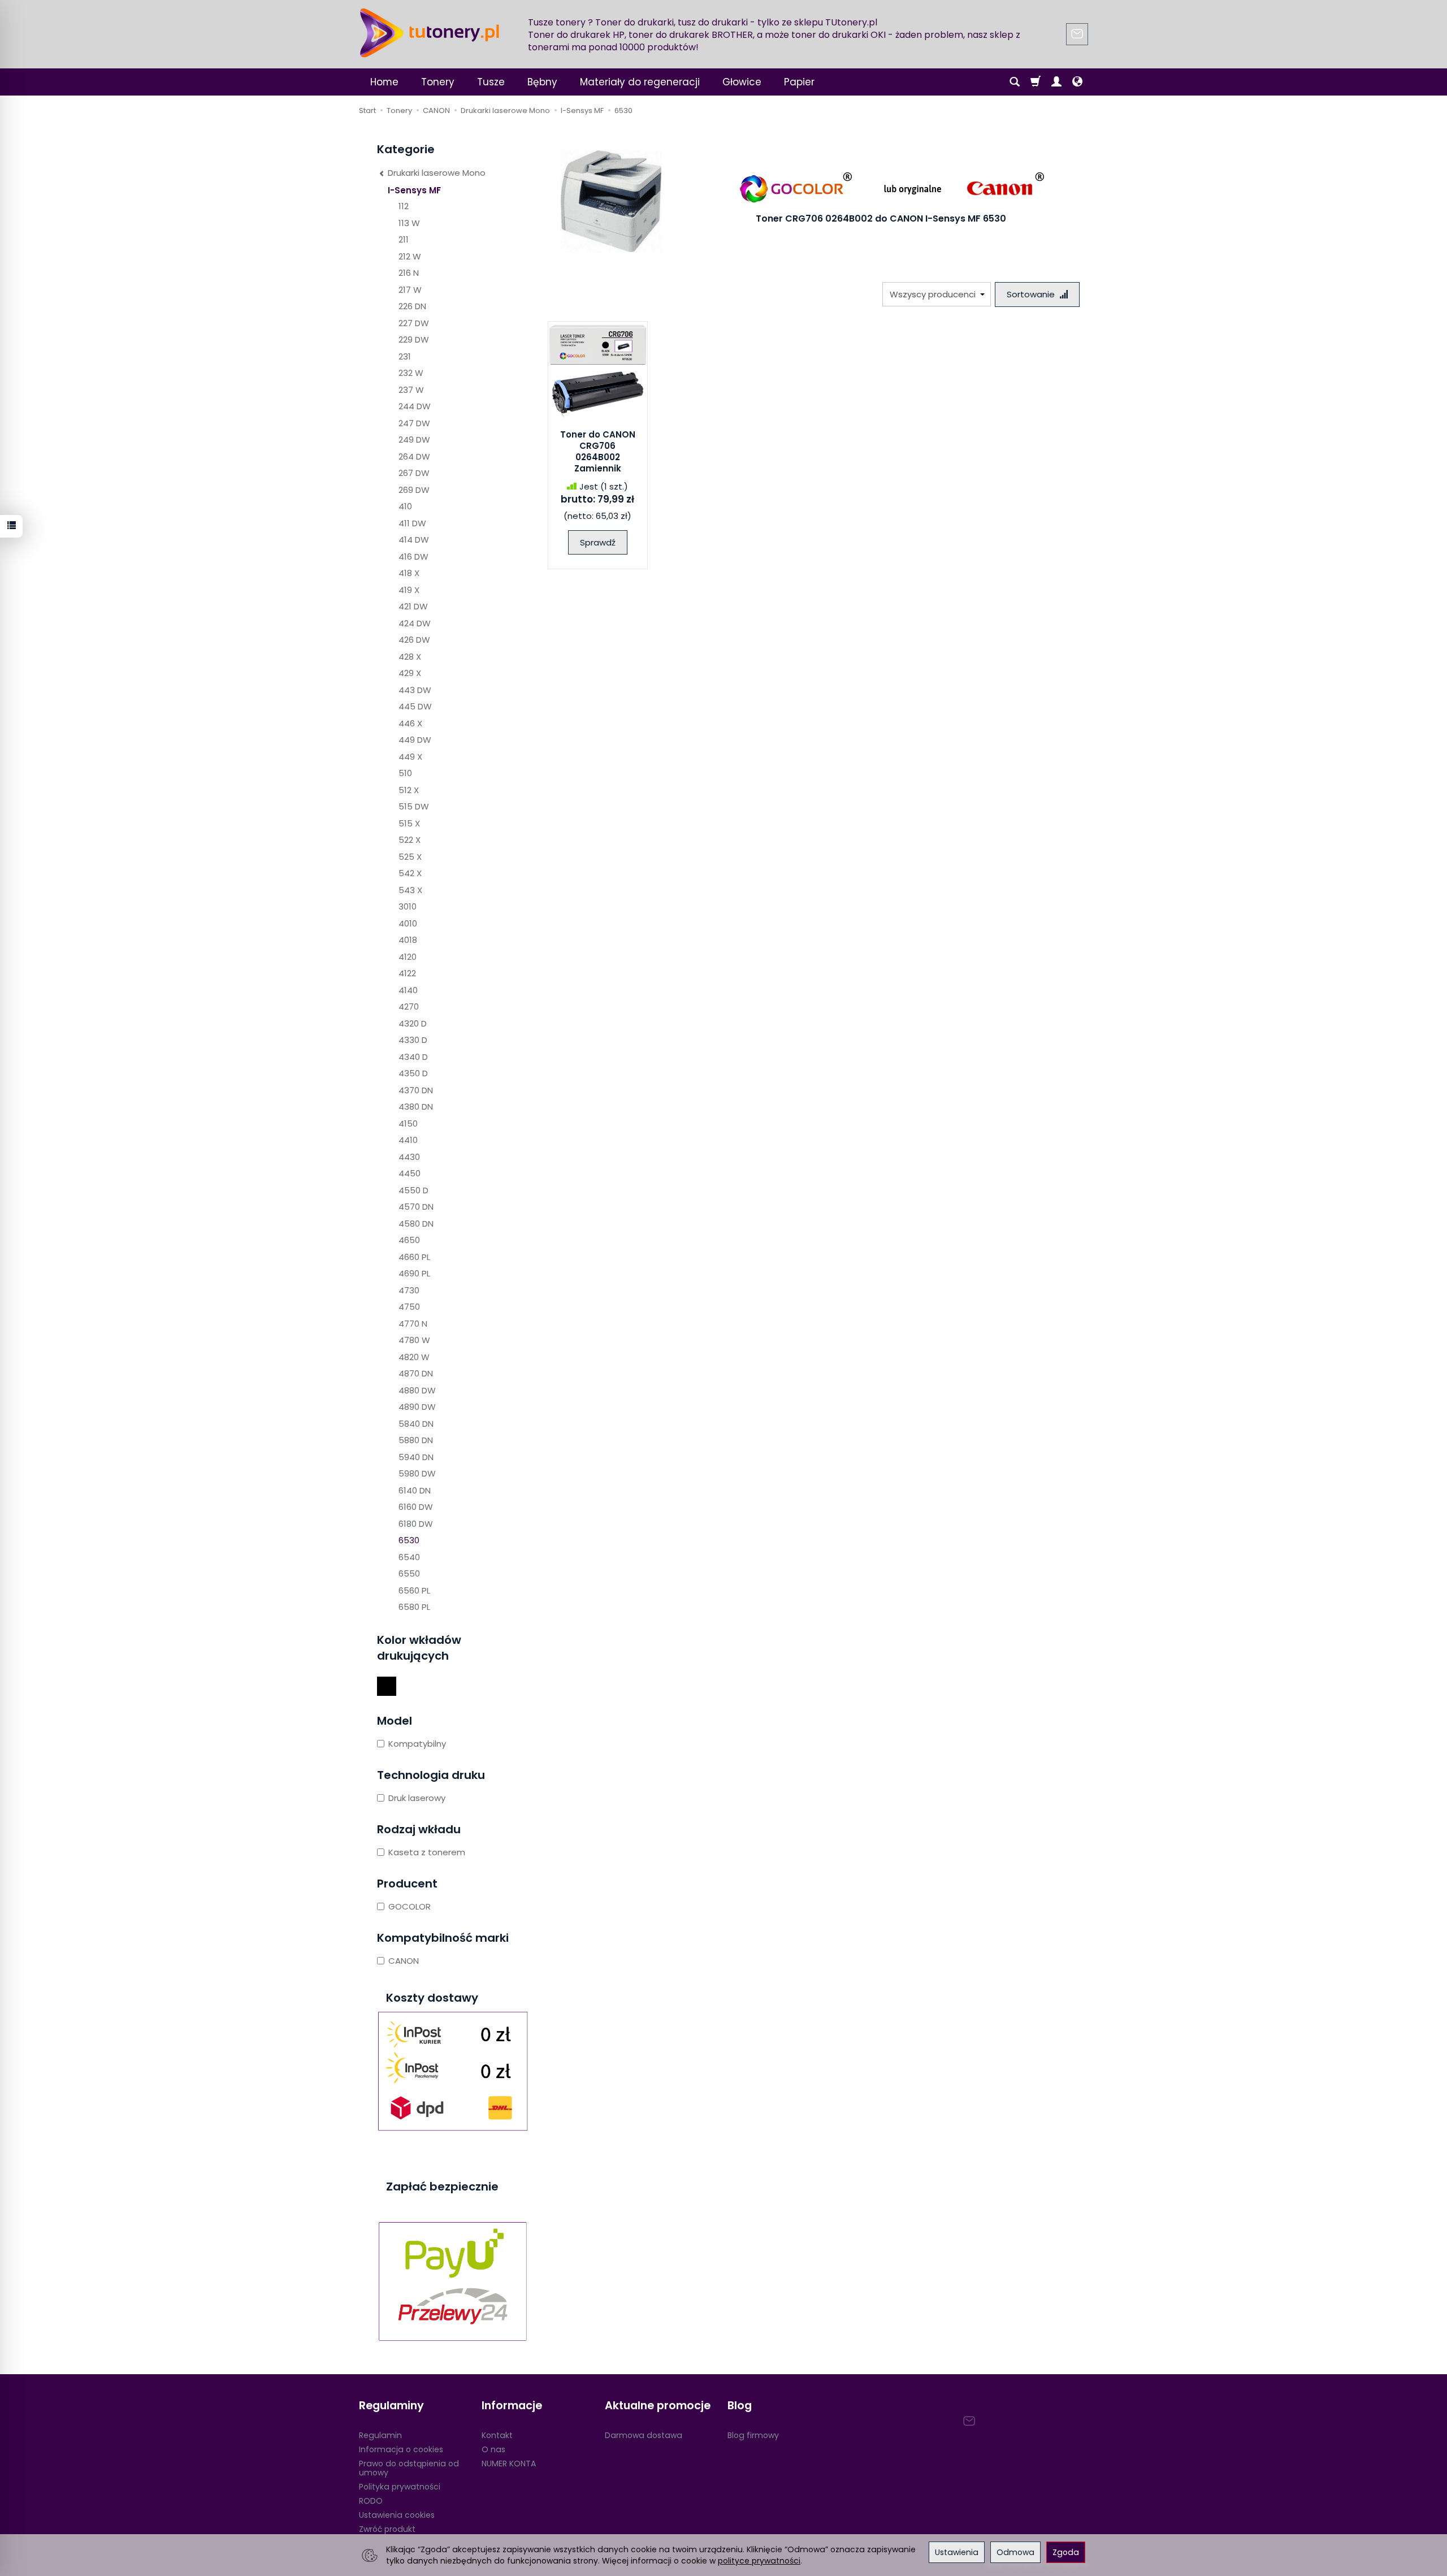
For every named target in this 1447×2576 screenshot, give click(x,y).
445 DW (415, 706)
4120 (408, 957)
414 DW (414, 540)
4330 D (413, 1040)
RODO (371, 2501)
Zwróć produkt (387, 2529)
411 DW (412, 523)
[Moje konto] (1056, 82)
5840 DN (416, 1424)
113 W (409, 223)
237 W (411, 390)
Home (384, 82)
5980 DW (417, 1473)
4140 (408, 990)
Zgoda (1066, 2552)
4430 (409, 1157)
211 (404, 239)
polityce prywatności (759, 2561)
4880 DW (417, 1390)
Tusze (491, 82)
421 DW (413, 606)
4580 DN (416, 1224)
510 (405, 773)
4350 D (413, 1073)
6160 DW (416, 1507)
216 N (409, 273)
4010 (408, 923)
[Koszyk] (1036, 82)
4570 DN (416, 1207)
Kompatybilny (417, 1744)
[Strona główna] (430, 33)
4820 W (414, 1357)
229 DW (414, 339)
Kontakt (497, 2435)
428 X (410, 657)
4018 (408, 940)
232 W (411, 373)
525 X (410, 857)
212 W (410, 256)
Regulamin (380, 2435)
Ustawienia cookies (397, 2515)
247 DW (414, 423)
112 (404, 206)
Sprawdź (598, 542)
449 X (410, 757)
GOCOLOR (410, 1906)
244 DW (415, 406)
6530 (409, 1540)
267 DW (414, 473)
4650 (409, 1240)
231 (405, 356)
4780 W (414, 1340)
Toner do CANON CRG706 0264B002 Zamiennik (598, 452)
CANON (404, 1961)
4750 (409, 1307)
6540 (409, 1557)
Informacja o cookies (401, 2449)
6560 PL (414, 1590)
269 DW (414, 490)
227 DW (414, 323)
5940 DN (416, 1457)
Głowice (742, 82)
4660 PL (414, 1257)
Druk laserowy (417, 1798)
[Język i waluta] (1077, 82)
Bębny (542, 82)
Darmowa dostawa (644, 2435)
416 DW (413, 557)
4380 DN (416, 1107)
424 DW (415, 623)
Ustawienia (957, 2552)
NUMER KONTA (509, 2464)
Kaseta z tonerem (427, 1852)
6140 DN (415, 1490)
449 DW (415, 740)
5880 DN (416, 1440)
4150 (408, 1124)
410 (405, 506)
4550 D (413, 1190)
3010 (408, 906)
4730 (409, 1290)
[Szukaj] (1015, 82)
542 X (410, 873)
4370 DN (416, 1090)
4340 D (413, 1057)
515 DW (414, 806)
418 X (409, 573)
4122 (407, 973)
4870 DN (416, 1373)
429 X (410, 673)
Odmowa (1015, 2552)
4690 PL (414, 1273)
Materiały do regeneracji (640, 82)
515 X (409, 823)
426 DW (414, 640)
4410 (408, 1140)
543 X (410, 890)
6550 (409, 1573)
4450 (410, 1173)
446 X (410, 723)
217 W (410, 290)
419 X (409, 590)
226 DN (412, 306)
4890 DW (417, 1407)
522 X (410, 840)
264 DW (414, 456)
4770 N (413, 1324)
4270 (409, 1006)
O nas (493, 2449)
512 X (409, 790)
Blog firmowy (753, 2435)
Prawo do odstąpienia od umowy (409, 2468)
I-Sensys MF (414, 190)
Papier (799, 82)
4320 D (413, 1023)
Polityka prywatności (400, 2487)
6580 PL (414, 1607)
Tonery (438, 82)
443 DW (415, 690)
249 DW (414, 440)
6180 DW (416, 1524)
